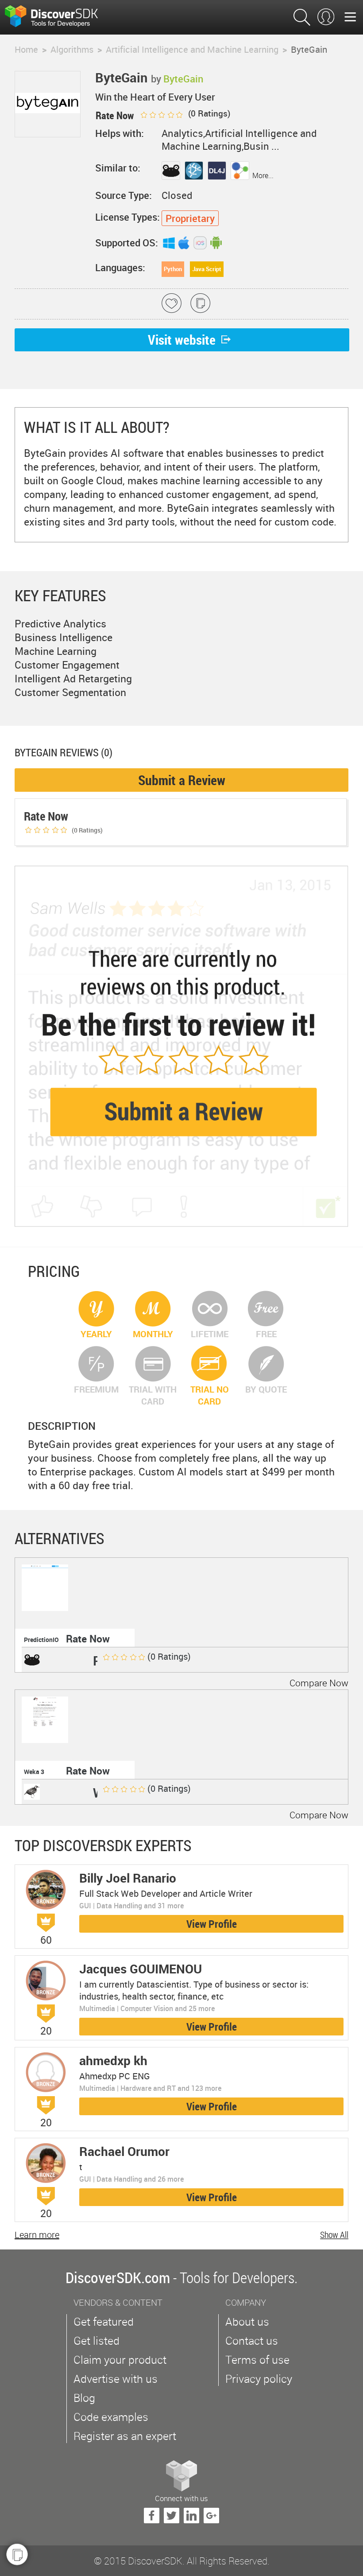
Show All (334, 2235)
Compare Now (319, 1683)
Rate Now (88, 1639)
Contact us (252, 2341)
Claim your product (120, 2360)
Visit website (182, 340)
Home (26, 49)
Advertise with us (116, 2379)
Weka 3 (34, 1772)
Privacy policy (259, 2379)
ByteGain (183, 79)
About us (247, 2321)
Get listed (97, 2341)
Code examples (111, 2417)
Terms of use (257, 2360)
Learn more (37, 2235)
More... (263, 175)
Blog (84, 2398)
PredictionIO (41, 1640)
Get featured (104, 2321)
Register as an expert (125, 2436)
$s (57, 17)
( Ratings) (208, 113)
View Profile (212, 1924)
